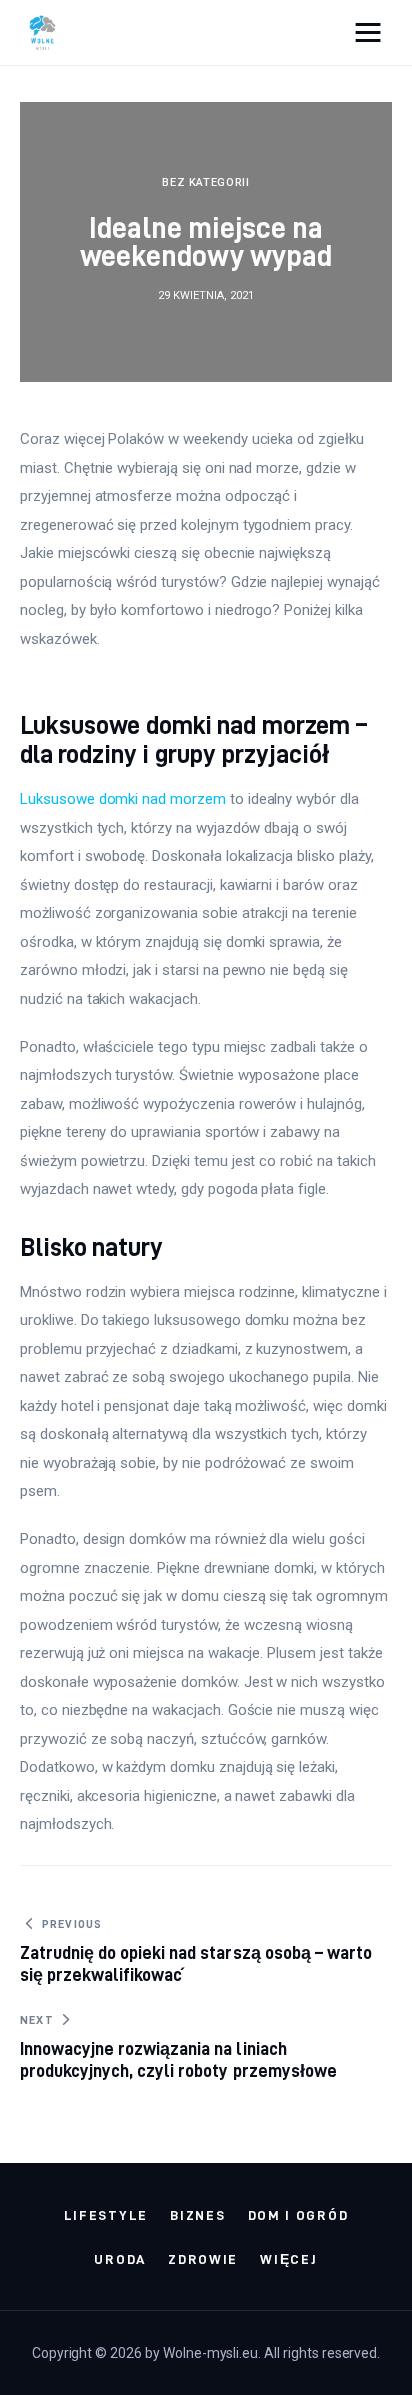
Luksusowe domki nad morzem (123, 799)
